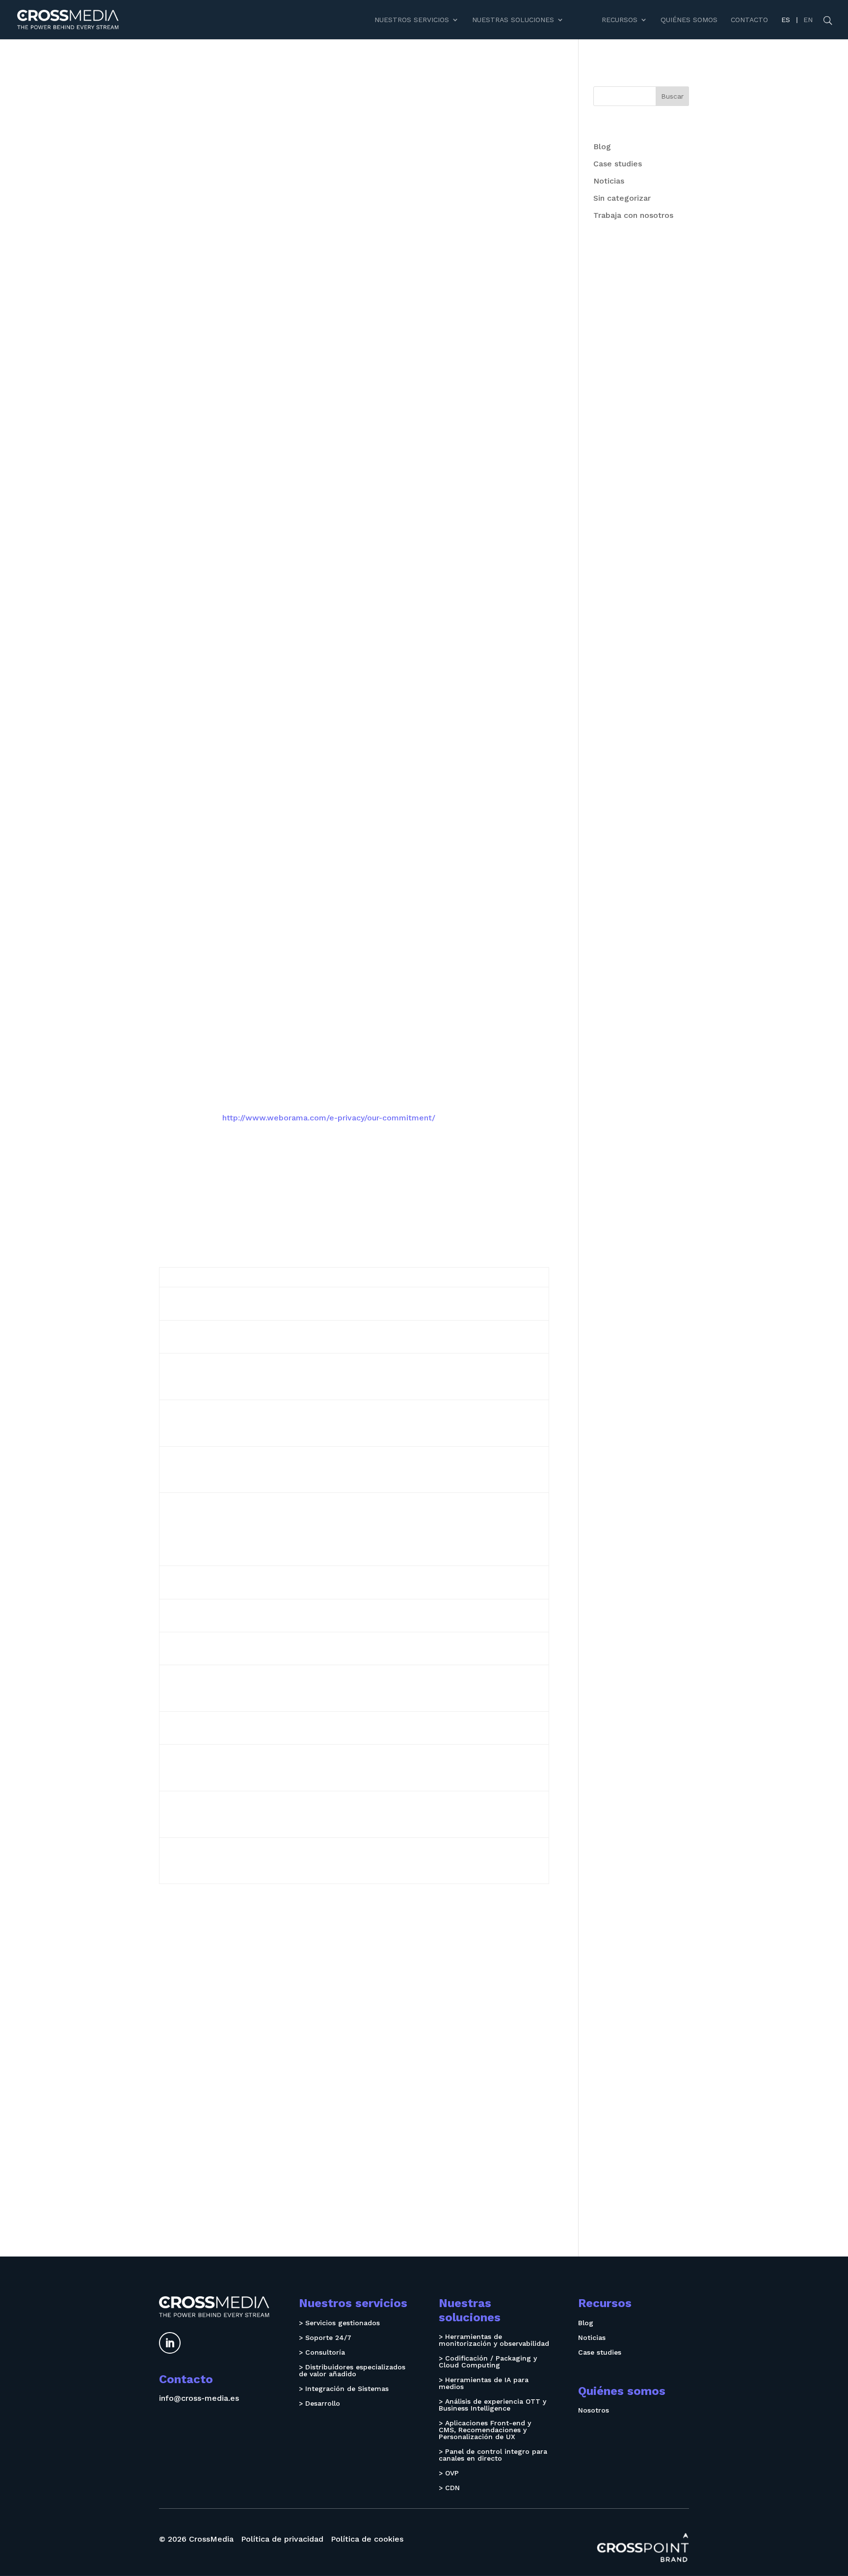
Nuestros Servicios (412, 20)
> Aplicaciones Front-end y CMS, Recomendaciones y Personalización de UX (485, 2430)
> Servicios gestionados (339, 2323)
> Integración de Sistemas (344, 2389)
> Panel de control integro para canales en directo (493, 2455)
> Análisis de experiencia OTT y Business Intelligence (492, 2405)
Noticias (609, 181)
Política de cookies (367, 2539)
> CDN (449, 2488)
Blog (602, 146)
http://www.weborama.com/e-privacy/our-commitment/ (329, 1118)
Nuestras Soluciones (513, 20)
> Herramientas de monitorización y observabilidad (494, 2340)
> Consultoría (322, 2352)
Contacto (749, 20)
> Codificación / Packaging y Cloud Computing (488, 2362)
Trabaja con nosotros (633, 215)
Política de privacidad (282, 2539)
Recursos (620, 20)
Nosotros (594, 2410)
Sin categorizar (622, 198)
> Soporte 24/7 (325, 2338)
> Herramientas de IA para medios (484, 2383)
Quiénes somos (689, 20)
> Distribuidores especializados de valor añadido (352, 2371)
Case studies (618, 164)
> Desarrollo (319, 2403)
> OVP (449, 2473)
